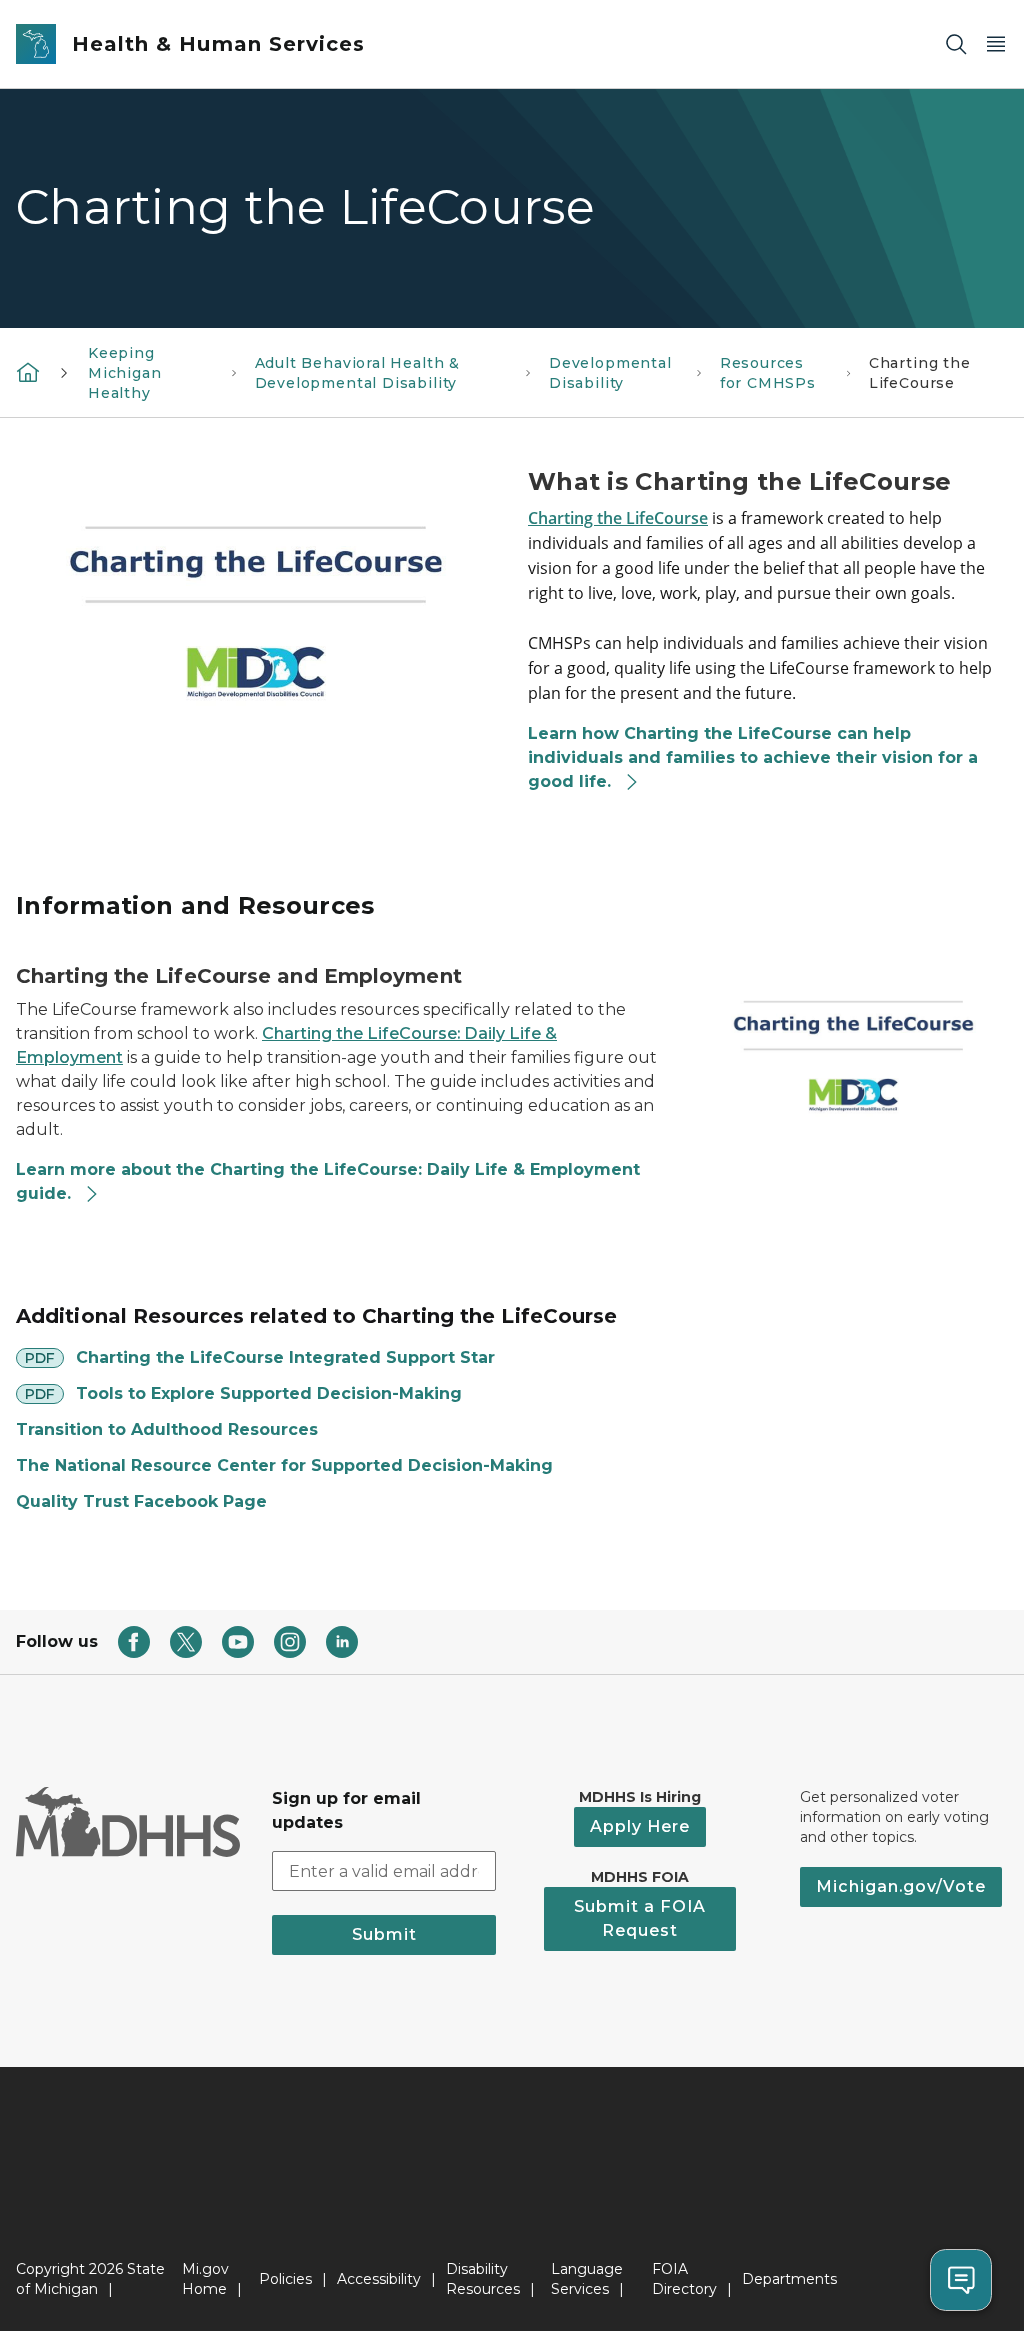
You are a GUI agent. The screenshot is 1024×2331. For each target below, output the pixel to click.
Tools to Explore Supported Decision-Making (269, 1393)
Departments (789, 2279)
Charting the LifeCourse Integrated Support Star (285, 1357)
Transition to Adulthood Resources (167, 1429)
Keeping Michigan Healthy (125, 373)
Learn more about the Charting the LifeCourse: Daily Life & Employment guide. (328, 1181)
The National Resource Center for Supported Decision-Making (284, 1465)
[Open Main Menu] (996, 44)
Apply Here (640, 1826)
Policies (285, 2279)
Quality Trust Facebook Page (141, 1501)
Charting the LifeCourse (618, 518)
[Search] (956, 44)
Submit (384, 1934)
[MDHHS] (28, 372)
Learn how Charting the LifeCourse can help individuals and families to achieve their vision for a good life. (753, 757)
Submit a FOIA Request (640, 1918)
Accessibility (379, 2279)
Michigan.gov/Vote (901, 1886)
